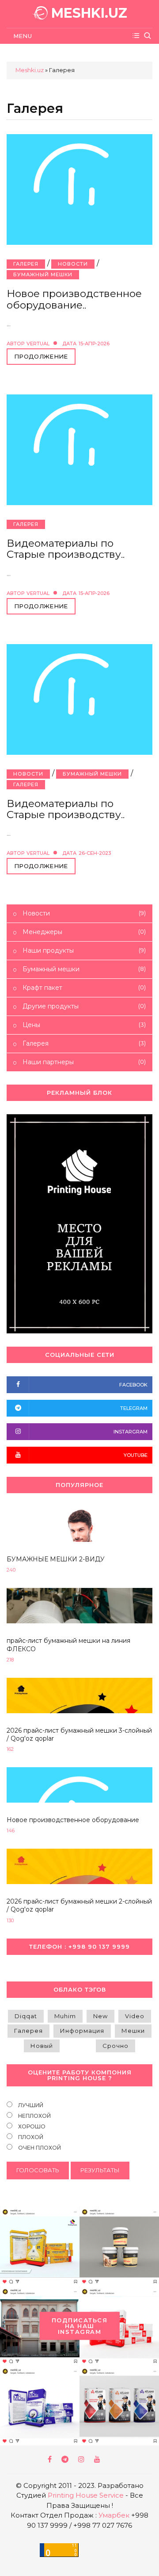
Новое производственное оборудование (73, 1820)
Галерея (26, 264)
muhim (65, 2016)
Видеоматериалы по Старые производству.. (66, 549)
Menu (21, 36)
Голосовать (38, 2170)
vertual (38, 344)
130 (10, 1921)
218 (10, 1660)
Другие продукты (83, 1006)
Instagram (82, 2459)
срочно (115, 2046)
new (100, 2016)
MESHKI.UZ (87, 13)
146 (11, 1831)
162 (10, 1749)
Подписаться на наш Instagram (80, 2325)
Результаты (100, 2170)
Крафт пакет (83, 988)
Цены (83, 1025)
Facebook (50, 2459)
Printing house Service (86, 2495)
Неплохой (34, 2116)
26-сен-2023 (95, 853)
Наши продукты (83, 950)
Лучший (30, 2105)
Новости (73, 264)
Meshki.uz (30, 70)
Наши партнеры (83, 1062)
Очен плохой (39, 2148)
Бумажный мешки (43, 274)
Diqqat (26, 2016)
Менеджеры (83, 932)
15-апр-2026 (94, 344)
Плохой (30, 2137)
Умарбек (114, 2515)
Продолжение (41, 356)
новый (42, 2046)
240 (11, 1570)
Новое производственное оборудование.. (74, 299)
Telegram (66, 2459)
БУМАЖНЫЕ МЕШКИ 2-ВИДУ (56, 1559)
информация (82, 2031)
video (135, 2016)
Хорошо (31, 2126)
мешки (133, 2031)
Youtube (98, 2459)
